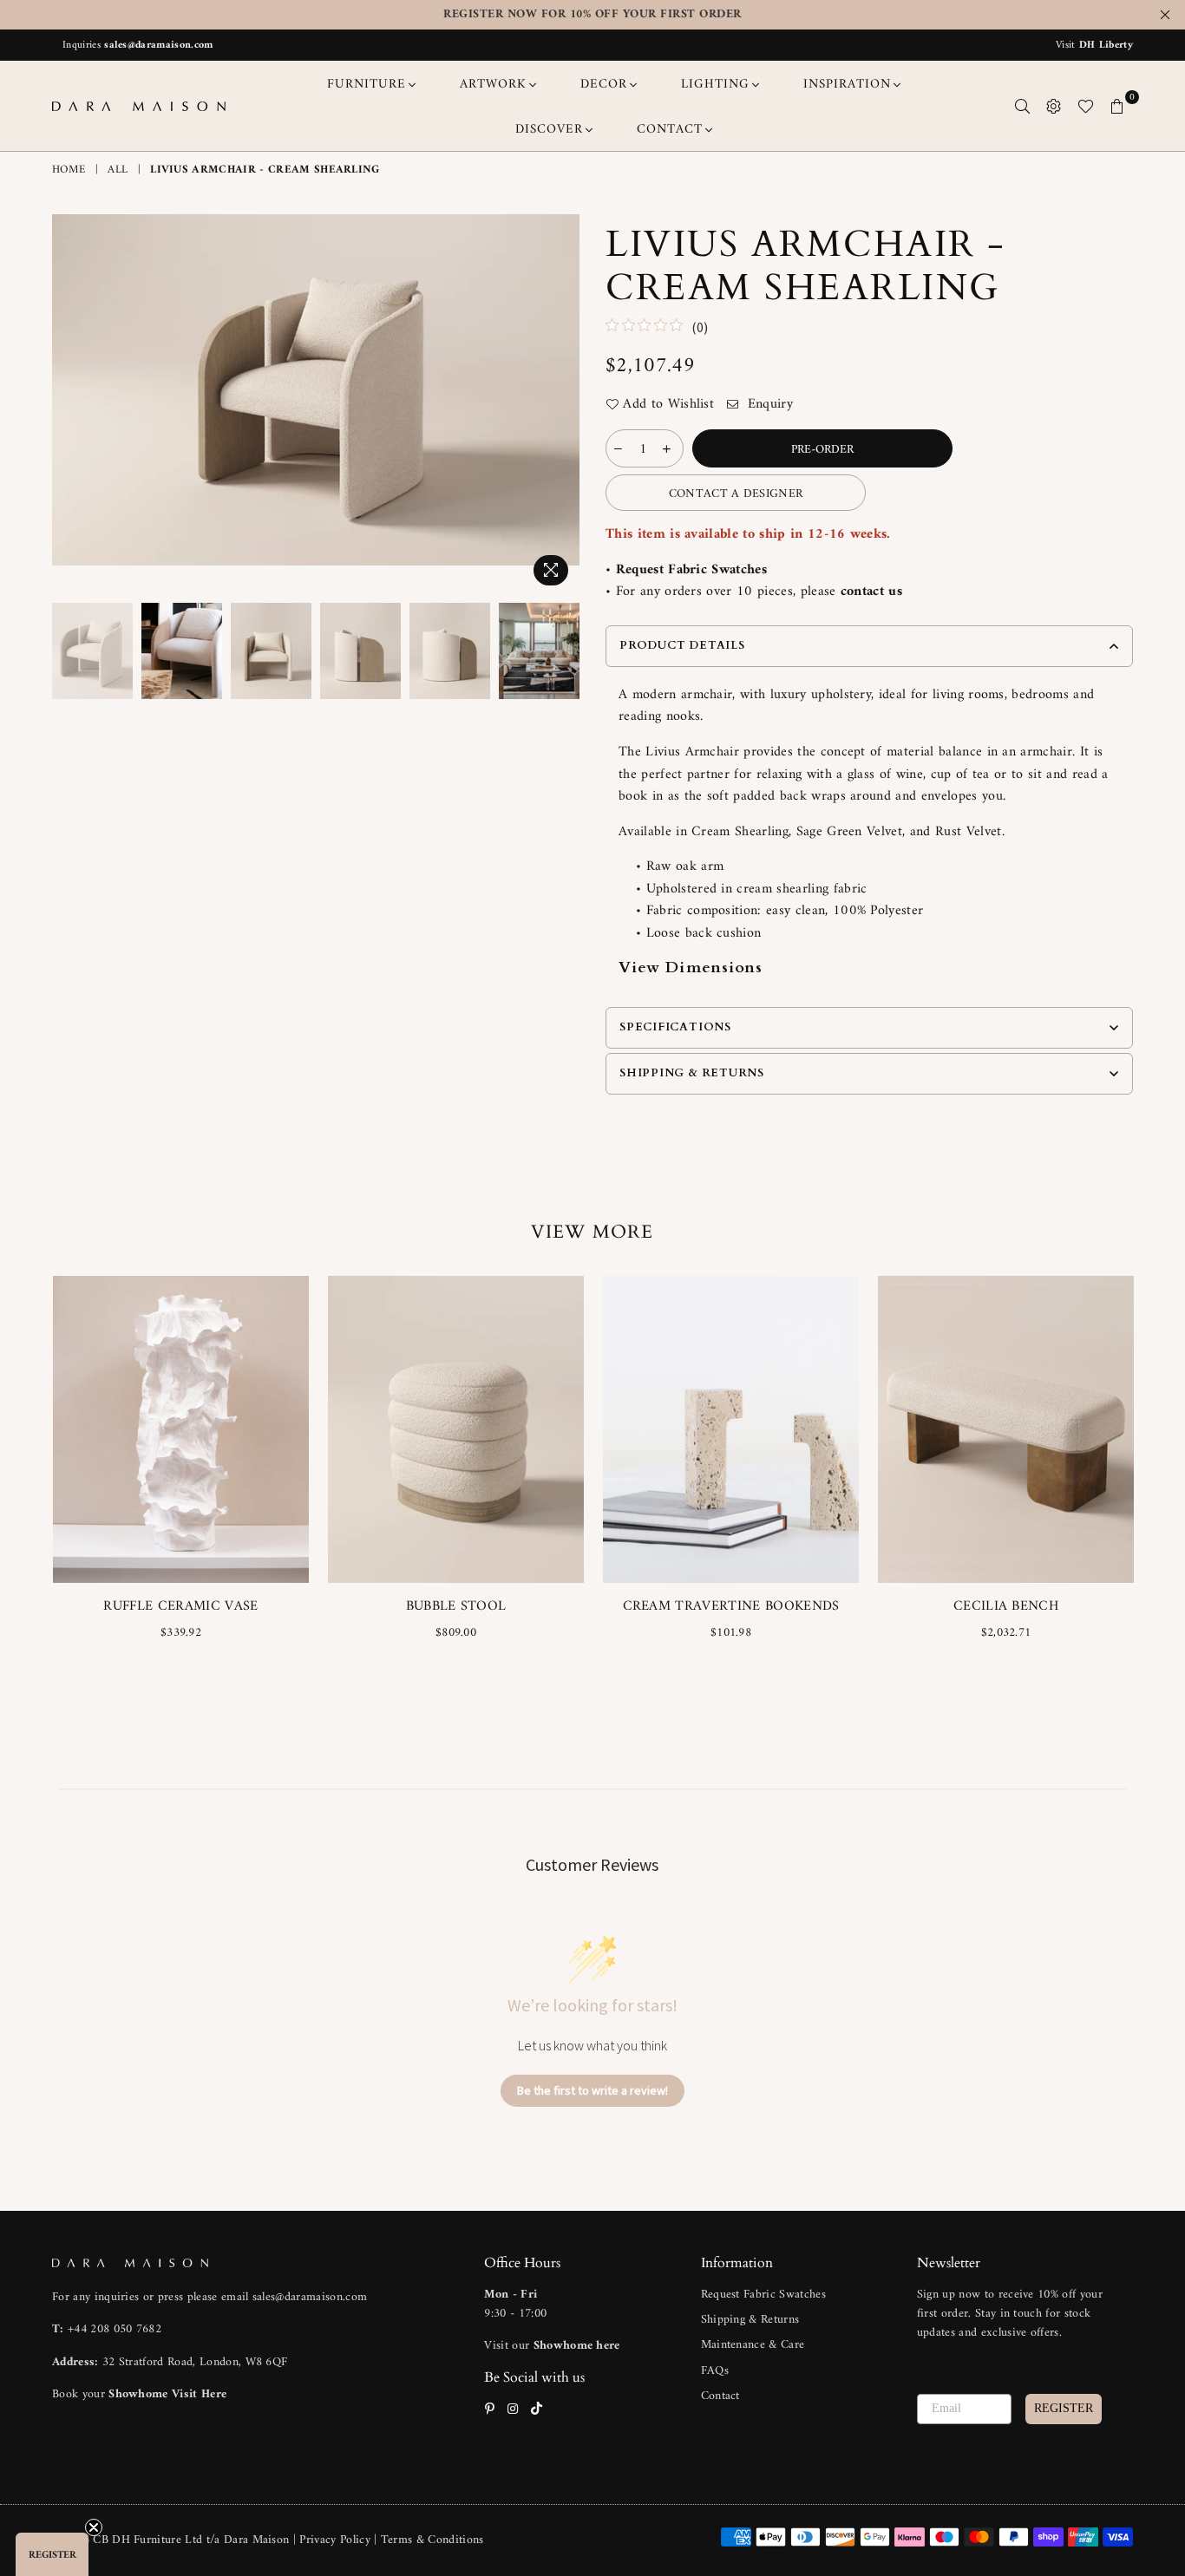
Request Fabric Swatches (691, 570)
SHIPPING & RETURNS (692, 1073)
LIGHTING (715, 85)
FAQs (715, 2371)
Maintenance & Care (753, 2345)
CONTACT (670, 130)
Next (564, 404)
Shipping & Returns (750, 2320)
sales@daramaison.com (158, 46)
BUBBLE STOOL (456, 1606)
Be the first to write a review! (592, 2090)
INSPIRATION (847, 85)
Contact (720, 2396)
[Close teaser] (94, 2527)
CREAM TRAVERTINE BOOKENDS (731, 1606)
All (118, 170)
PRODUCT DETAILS (682, 645)
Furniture (367, 85)
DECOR (604, 85)
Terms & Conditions (432, 2540)
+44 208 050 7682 (115, 2329)
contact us (871, 592)
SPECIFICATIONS (675, 1027)
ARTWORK (493, 85)
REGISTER (1064, 2408)
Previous (67, 404)
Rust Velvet (969, 832)
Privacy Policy (337, 2540)
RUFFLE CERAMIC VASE (180, 1606)
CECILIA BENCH (1006, 1606)
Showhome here (577, 2346)
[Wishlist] (1086, 106)
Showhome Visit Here (167, 2394)
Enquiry (768, 405)
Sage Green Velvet (849, 832)
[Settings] (1054, 106)
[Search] (1023, 106)
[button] (52, 2554)
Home (69, 170)
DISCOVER (549, 130)
